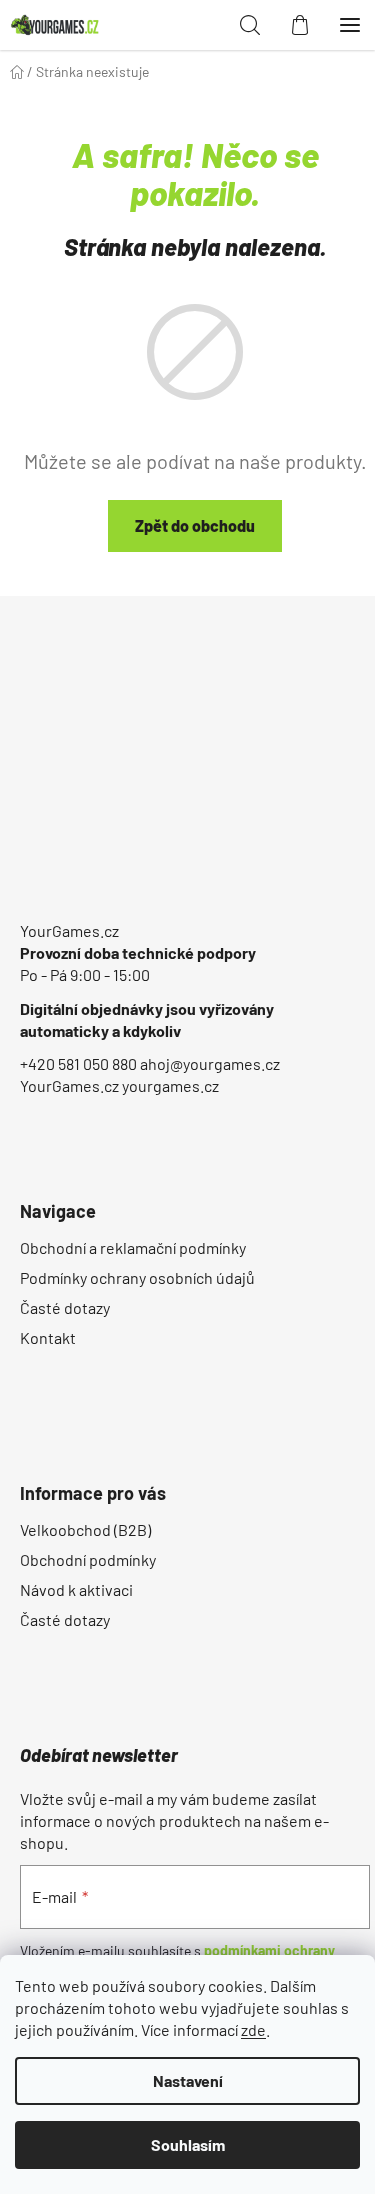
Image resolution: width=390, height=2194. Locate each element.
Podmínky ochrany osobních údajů (137, 1277)
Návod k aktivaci (76, 1589)
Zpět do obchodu (195, 525)
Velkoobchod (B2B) (85, 1529)
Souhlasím (188, 2144)
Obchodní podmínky (88, 1559)
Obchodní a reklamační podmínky (133, 1247)
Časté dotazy (65, 1307)
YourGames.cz (69, 930)
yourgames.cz (170, 1085)
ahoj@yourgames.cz (210, 1063)
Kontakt (48, 1337)
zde (253, 2029)
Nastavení (188, 2080)
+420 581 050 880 (78, 1063)
